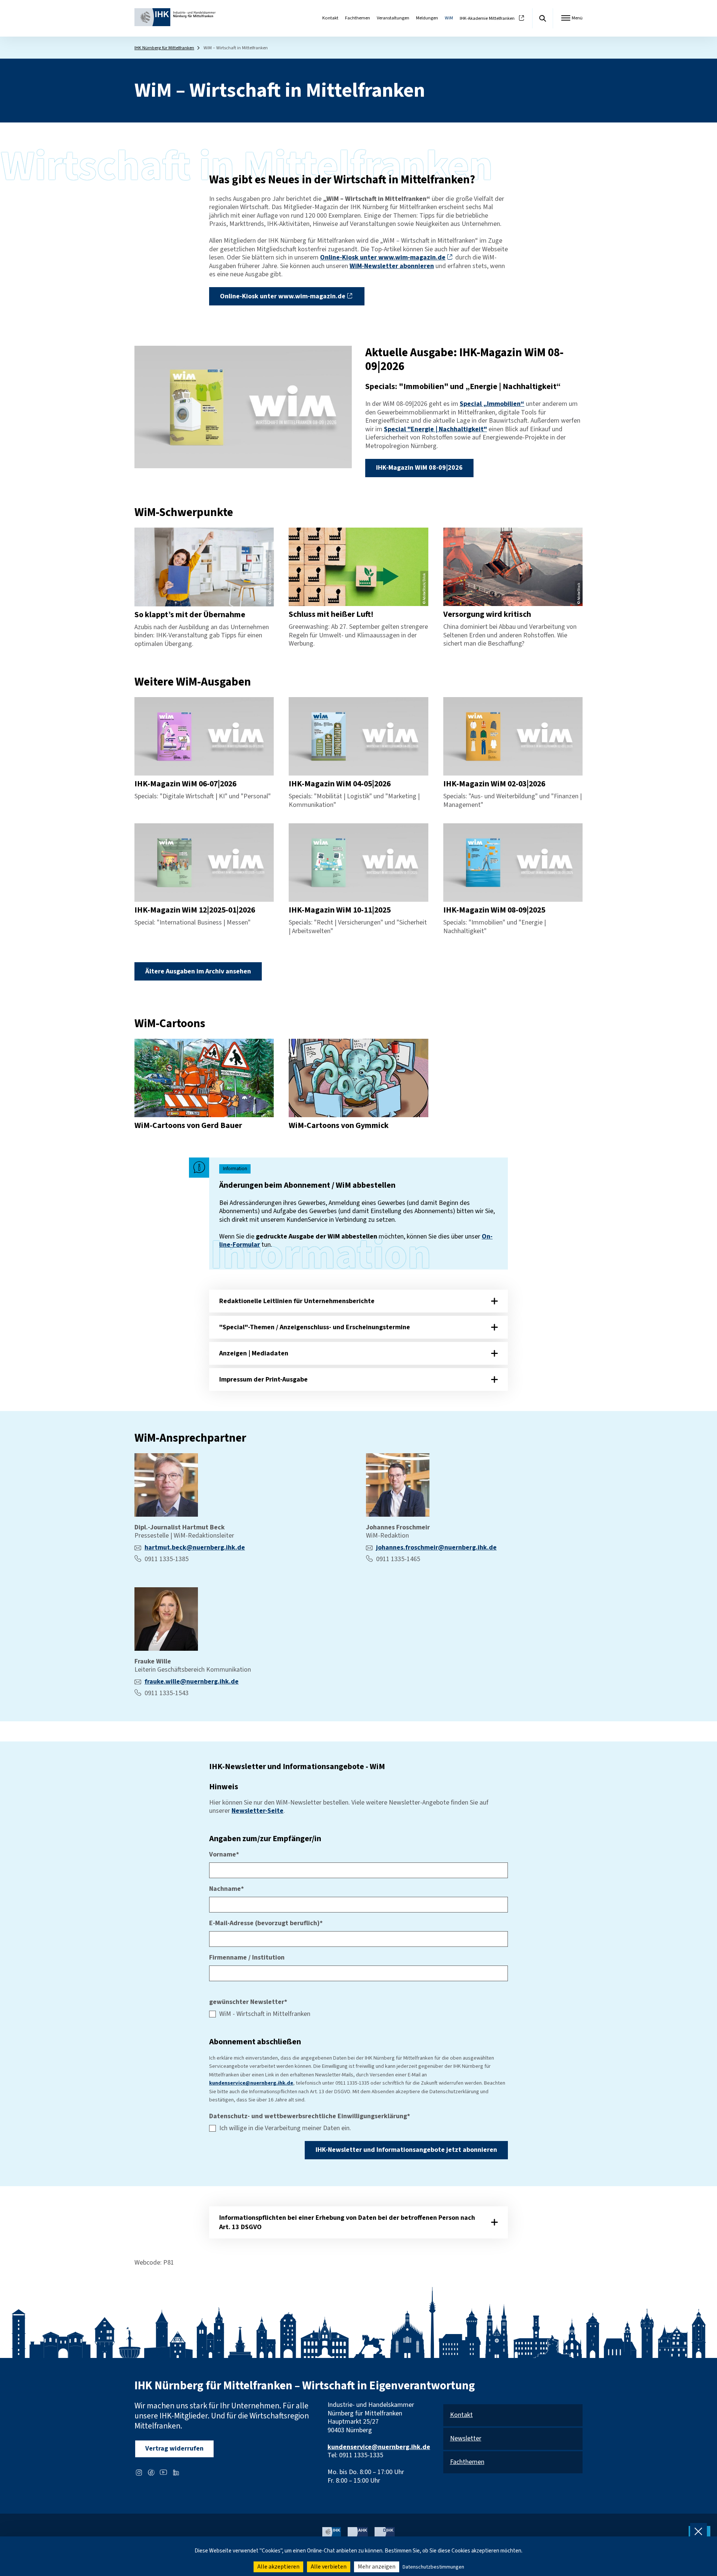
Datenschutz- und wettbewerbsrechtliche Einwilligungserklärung (310, 2117)
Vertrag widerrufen (174, 2448)
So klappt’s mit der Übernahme (190, 615)
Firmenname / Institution (247, 1958)
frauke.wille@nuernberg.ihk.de (192, 1682)
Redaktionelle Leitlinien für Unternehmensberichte (297, 1301)
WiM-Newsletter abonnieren (392, 266)
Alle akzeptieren (278, 2567)
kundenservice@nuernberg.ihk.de (251, 2083)
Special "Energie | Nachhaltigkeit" (435, 429)
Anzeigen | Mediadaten (254, 1353)
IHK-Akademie (487, 18)
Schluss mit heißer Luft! (331, 614)
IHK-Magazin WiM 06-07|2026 (185, 784)
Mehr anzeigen (377, 2567)
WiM (449, 18)
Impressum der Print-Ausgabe (263, 1379)
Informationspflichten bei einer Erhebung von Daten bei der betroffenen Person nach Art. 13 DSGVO (347, 2222)
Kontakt (330, 18)
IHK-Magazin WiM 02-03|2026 (494, 784)
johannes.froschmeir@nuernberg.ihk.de (436, 1548)
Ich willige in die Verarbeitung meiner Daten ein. (285, 2128)
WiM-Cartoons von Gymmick (339, 1126)
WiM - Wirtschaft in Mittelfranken (265, 2014)
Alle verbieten (329, 2567)
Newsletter (466, 2439)
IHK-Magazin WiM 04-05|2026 (340, 784)
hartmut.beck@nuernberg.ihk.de (195, 1548)
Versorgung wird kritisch (487, 614)
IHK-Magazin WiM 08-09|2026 (419, 468)
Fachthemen (358, 18)
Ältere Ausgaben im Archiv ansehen (198, 971)
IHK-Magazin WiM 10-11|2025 (340, 910)
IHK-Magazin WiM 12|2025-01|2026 (195, 910)
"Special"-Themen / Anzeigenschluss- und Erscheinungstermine (315, 1327)
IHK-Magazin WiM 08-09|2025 (494, 910)
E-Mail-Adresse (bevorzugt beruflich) (266, 1924)
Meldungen (427, 18)
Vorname (224, 1855)
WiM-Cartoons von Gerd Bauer (188, 1126)
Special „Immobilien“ (492, 404)
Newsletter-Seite (257, 1811)
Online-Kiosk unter (383, 257)
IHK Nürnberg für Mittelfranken (164, 48)
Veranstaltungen (393, 18)
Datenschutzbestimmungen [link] (433, 2567)
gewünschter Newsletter (248, 2002)
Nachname (226, 1889)
